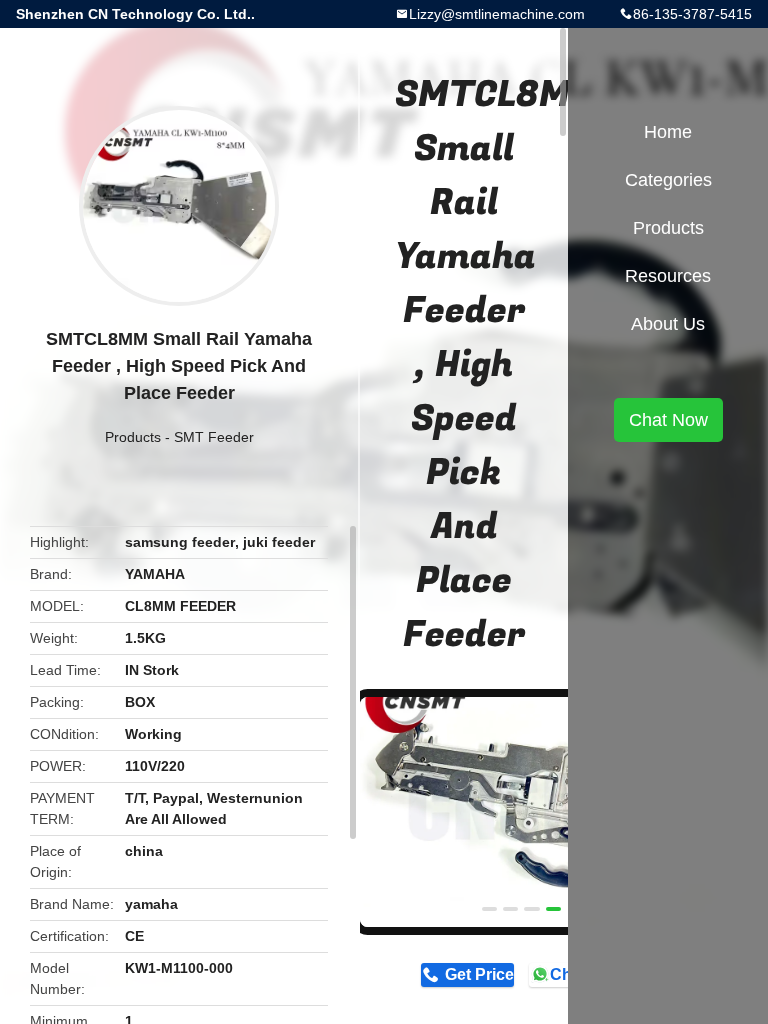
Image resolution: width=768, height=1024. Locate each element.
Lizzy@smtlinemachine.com (497, 14)
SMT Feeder (214, 437)
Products (133, 437)
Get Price (479, 974)
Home (668, 132)
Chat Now (668, 420)
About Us (668, 324)
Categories (668, 180)
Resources (668, 276)
